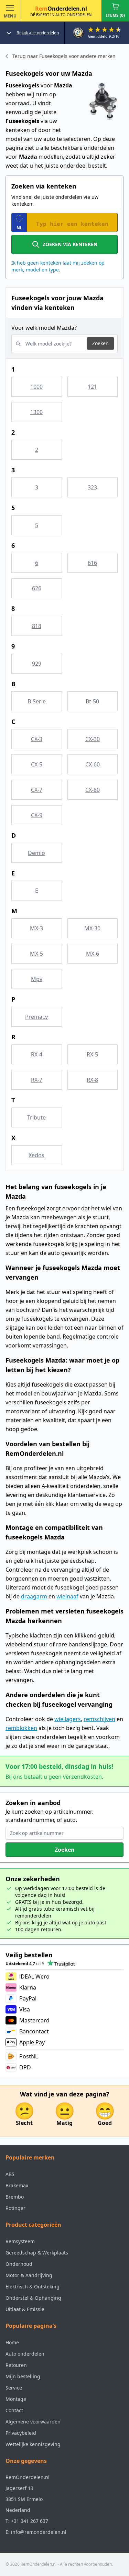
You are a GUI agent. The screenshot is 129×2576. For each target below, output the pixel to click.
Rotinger (15, 2208)
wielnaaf (67, 1596)
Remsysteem (20, 2241)
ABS (10, 2174)
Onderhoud (19, 2264)
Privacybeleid (21, 2433)
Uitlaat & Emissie (25, 2309)
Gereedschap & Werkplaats (37, 2253)
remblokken (21, 1728)
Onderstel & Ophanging (33, 2298)
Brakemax (17, 2185)
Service (14, 2388)
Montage (16, 2399)
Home (12, 2342)
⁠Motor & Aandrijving (29, 2275)
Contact (14, 2410)
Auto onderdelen (25, 2354)
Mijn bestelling (23, 2376)
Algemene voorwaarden (33, 2422)
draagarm (34, 1596)
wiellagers (68, 1719)
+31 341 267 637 (30, 2521)
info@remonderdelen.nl (39, 2532)
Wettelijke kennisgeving (33, 2444)
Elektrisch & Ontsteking (33, 2287)
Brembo (15, 2197)
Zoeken (100, 343)
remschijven (99, 1719)
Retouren (16, 2365)
